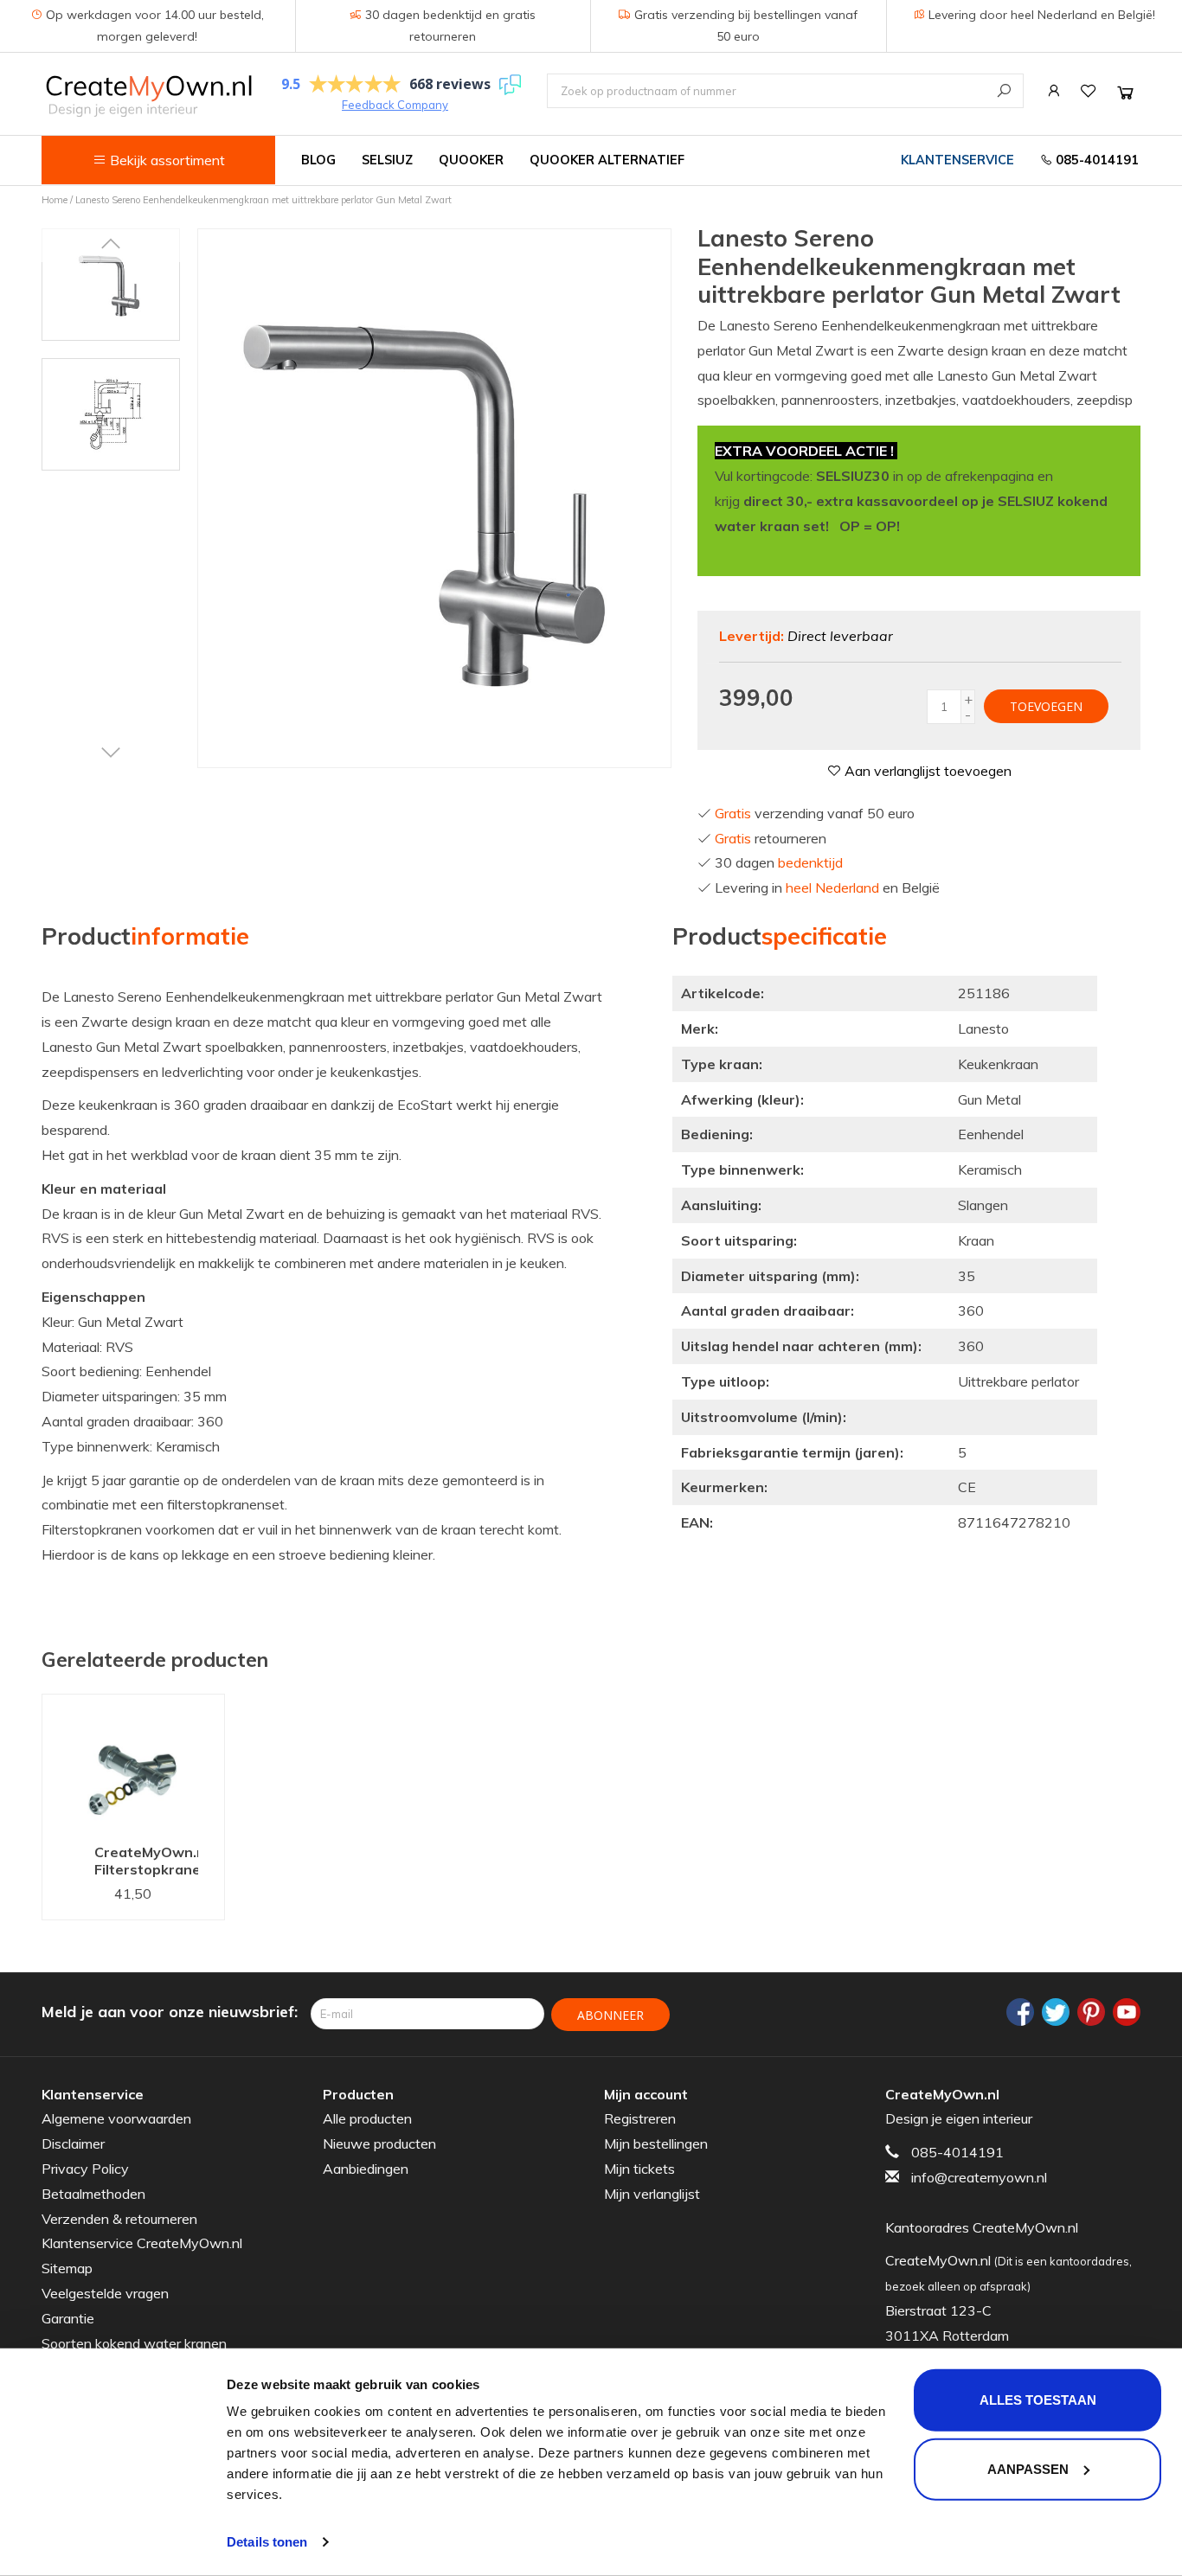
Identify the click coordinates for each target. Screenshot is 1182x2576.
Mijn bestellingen (656, 2143)
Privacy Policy (85, 2169)
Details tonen (267, 2542)
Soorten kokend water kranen (134, 2343)
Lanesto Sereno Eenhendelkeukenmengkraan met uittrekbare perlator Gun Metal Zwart (263, 200)
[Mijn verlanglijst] (1089, 91)
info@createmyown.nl (979, 2177)
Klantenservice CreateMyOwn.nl (142, 2243)
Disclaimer (73, 2143)
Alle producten (367, 2118)
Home (55, 200)
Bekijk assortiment (166, 160)
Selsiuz (387, 160)
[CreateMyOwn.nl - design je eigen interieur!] (148, 96)
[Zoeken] (1004, 90)
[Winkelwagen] (1125, 92)
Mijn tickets (639, 2169)
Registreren (640, 2118)
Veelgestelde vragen (105, 2293)
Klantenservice (957, 160)
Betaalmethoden (93, 2194)
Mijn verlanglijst (652, 2194)
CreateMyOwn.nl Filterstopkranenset (146, 1861)
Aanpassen (1028, 2468)
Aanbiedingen (366, 2169)
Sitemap (67, 2268)
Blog (318, 160)
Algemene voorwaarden (116, 2118)
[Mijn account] (1054, 91)
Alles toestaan (1038, 2400)
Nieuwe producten (379, 2143)
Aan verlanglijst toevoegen (926, 771)
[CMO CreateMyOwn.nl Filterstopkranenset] (133, 1764)
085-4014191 (1095, 160)
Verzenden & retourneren (119, 2219)
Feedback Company (395, 105)
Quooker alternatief (607, 160)
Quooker (471, 160)
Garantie (68, 2318)
